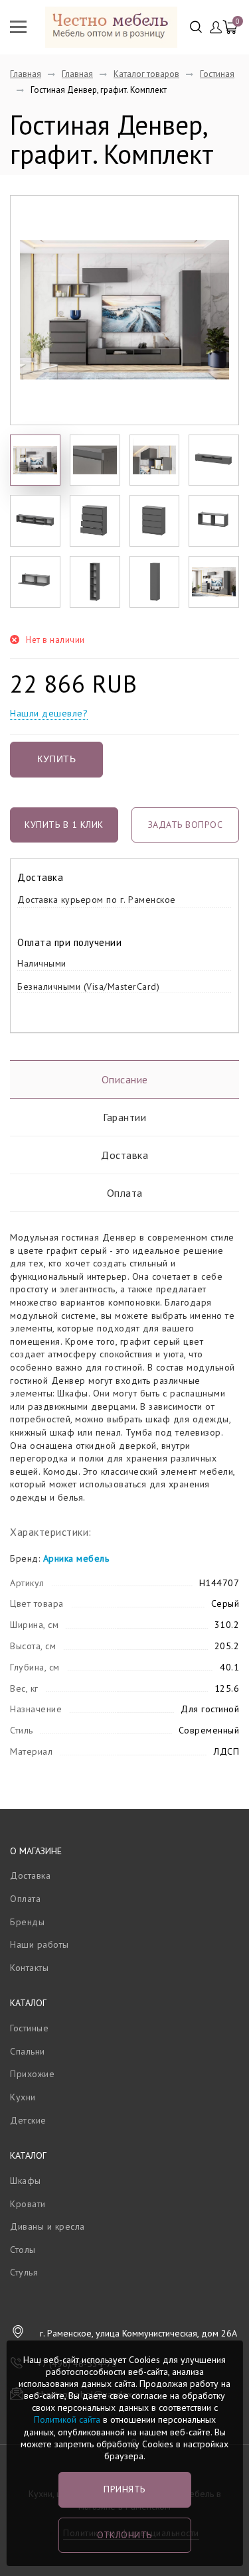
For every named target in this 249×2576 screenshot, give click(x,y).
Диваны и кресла (47, 2226)
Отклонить (124, 2535)
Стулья (24, 2272)
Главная (26, 74)
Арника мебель (76, 1558)
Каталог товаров (146, 74)
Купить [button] (56, 759)
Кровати (28, 2204)
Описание (125, 1079)
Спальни (28, 2051)
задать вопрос (186, 825)
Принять (124, 2489)
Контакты (29, 1968)
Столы (23, 2250)
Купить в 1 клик (64, 825)
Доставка (124, 1155)
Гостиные (29, 2028)
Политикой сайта (67, 2419)
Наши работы (40, 1944)
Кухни (23, 2097)
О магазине (36, 1851)
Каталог (28, 2003)
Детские (28, 2120)
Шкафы (26, 2181)
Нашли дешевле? (49, 713)
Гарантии (124, 1117)
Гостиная (217, 74)
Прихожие (32, 2074)
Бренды (27, 1922)
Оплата (125, 1193)
